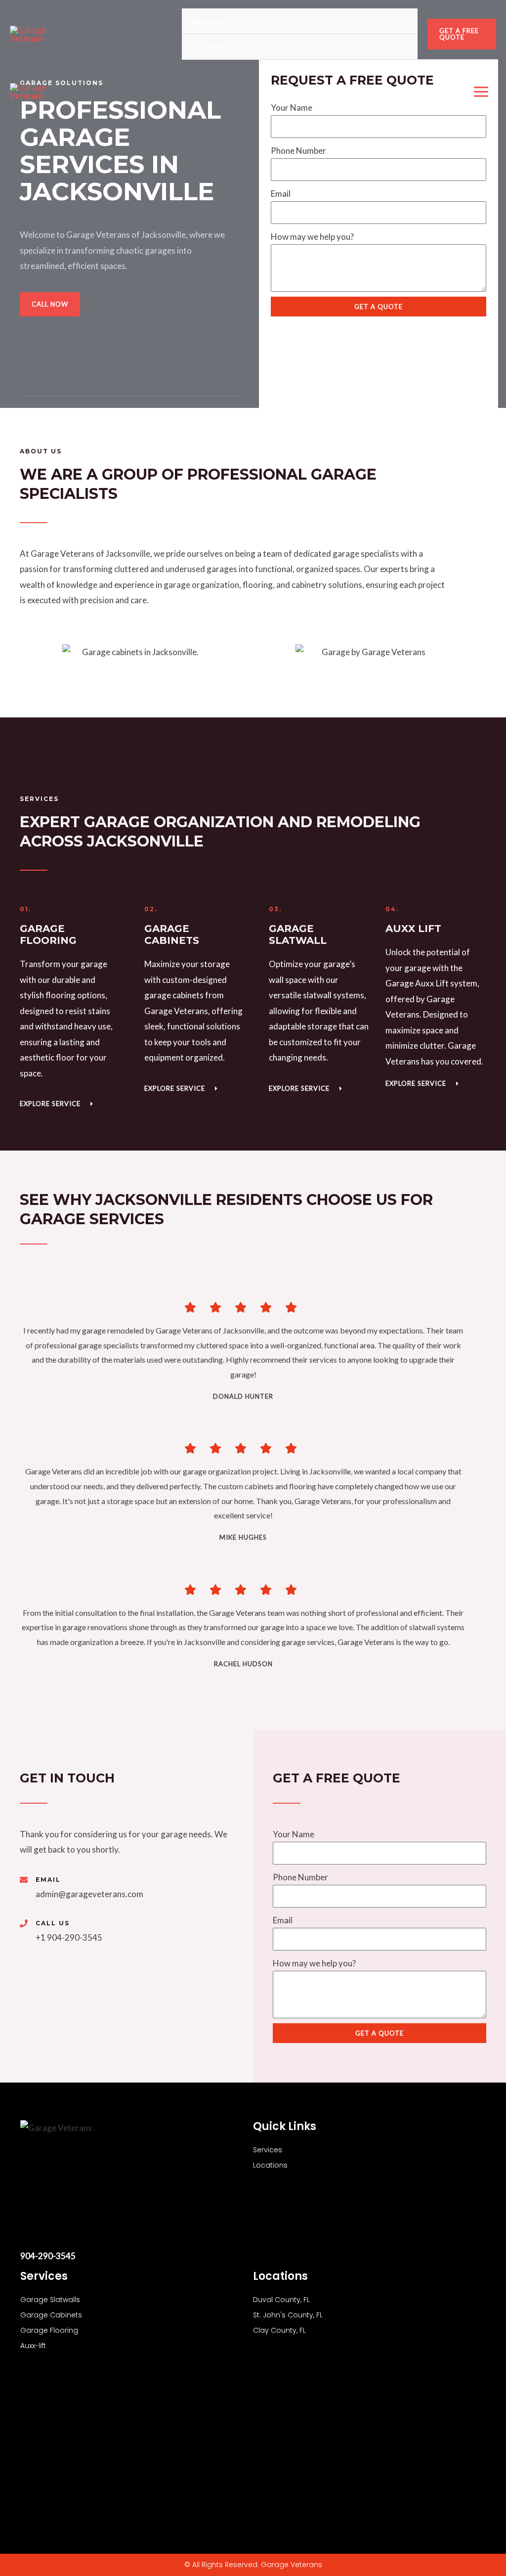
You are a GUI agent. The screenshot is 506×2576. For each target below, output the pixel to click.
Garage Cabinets (51, 2315)
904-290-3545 (48, 2256)
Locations (210, 47)
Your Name (294, 1834)
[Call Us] (24, 1923)
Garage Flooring (49, 2330)
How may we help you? (312, 237)
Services (207, 21)
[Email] (24, 1880)
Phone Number (298, 151)
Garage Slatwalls (50, 2300)
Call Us (53, 1923)
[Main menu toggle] (482, 92)
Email (281, 194)
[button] (462, 34)
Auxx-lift (33, 2346)
